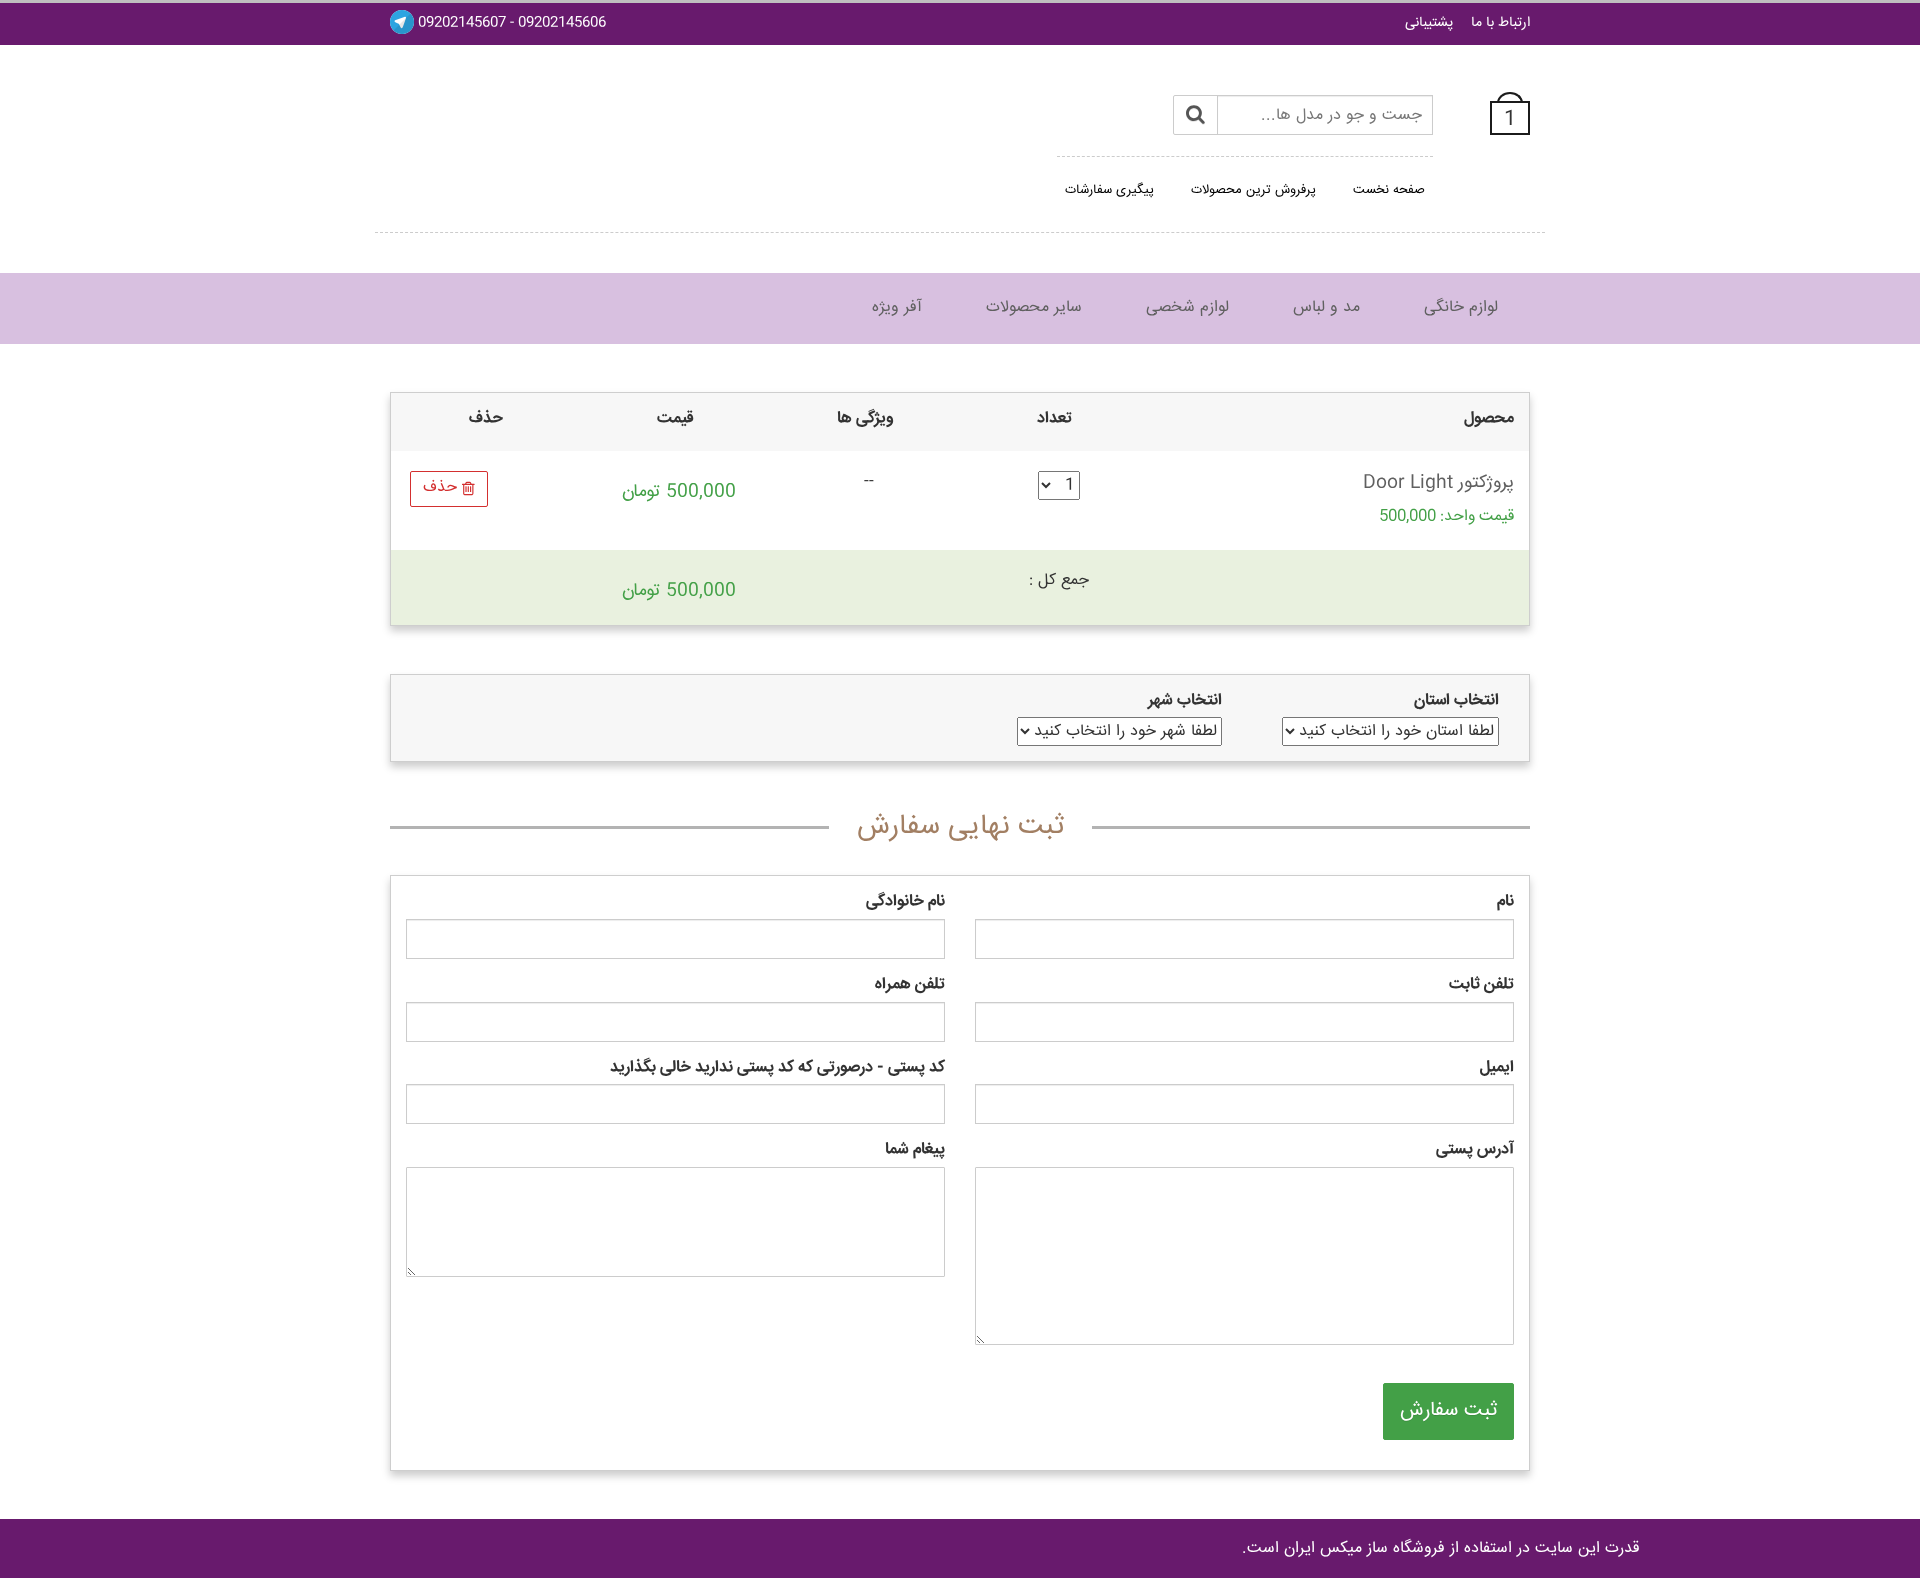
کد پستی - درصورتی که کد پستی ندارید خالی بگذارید (777, 1068)
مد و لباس (1326, 307)
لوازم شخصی (1187, 307)
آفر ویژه (897, 307)
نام (1505, 902)
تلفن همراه (910, 985)
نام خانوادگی (905, 902)
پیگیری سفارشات (1109, 190)
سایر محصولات (1034, 307)
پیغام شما (915, 1150)
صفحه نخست (1389, 190)
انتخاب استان (1456, 701)
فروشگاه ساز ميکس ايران (1364, 1548)
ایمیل (1497, 1068)
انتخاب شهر (1185, 701)
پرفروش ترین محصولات (1253, 190)
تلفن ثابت (1481, 985)
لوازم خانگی (1461, 307)
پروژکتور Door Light (1438, 483)
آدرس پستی (1475, 1150)
